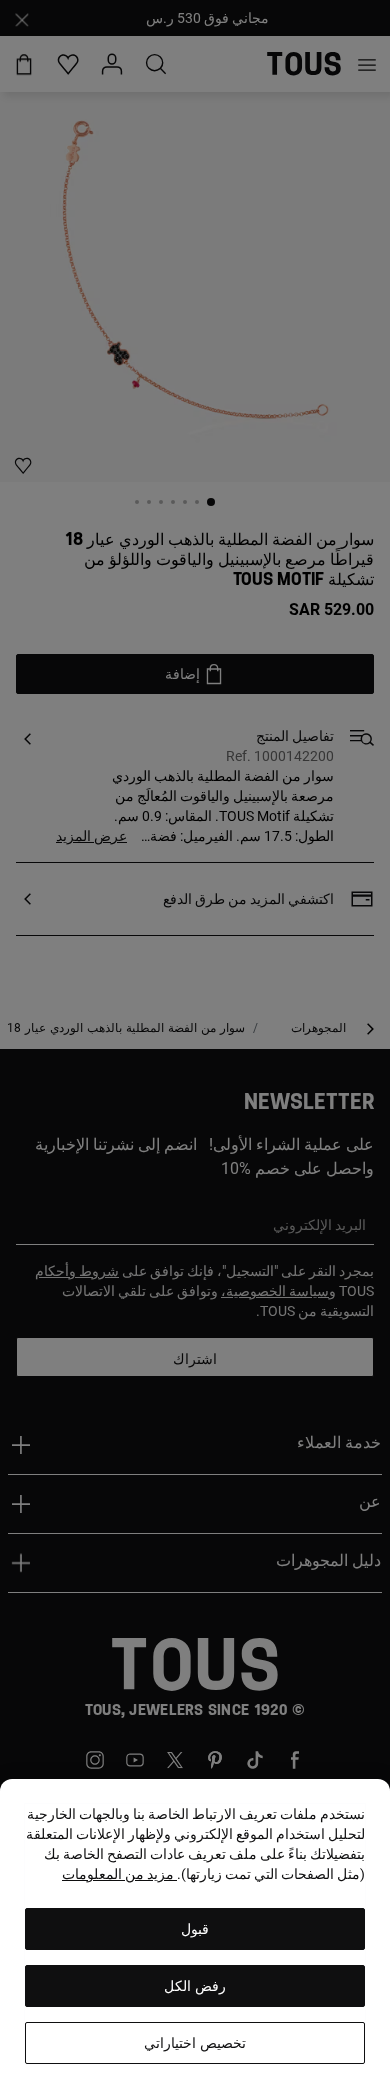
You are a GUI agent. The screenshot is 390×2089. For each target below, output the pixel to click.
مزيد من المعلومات (119, 1874)
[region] (195, 1934)
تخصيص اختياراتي (195, 2043)
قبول (195, 1929)
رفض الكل (195, 1986)
